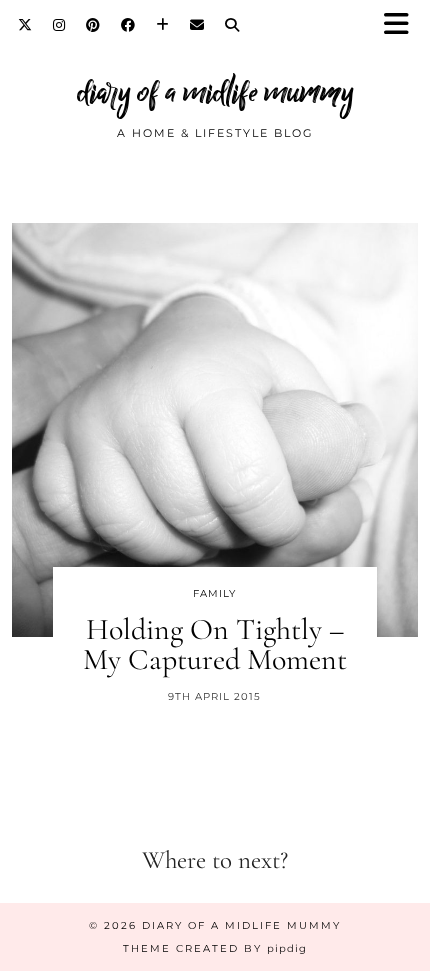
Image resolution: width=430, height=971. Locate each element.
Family (214, 593)
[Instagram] (59, 25)
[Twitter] (25, 25)
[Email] (197, 25)
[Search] (232, 25)
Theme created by (215, 948)
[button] (403, 25)
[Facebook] (128, 25)
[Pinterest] (93, 25)
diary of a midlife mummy (215, 92)
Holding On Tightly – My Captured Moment (215, 644)
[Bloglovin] (163, 25)
